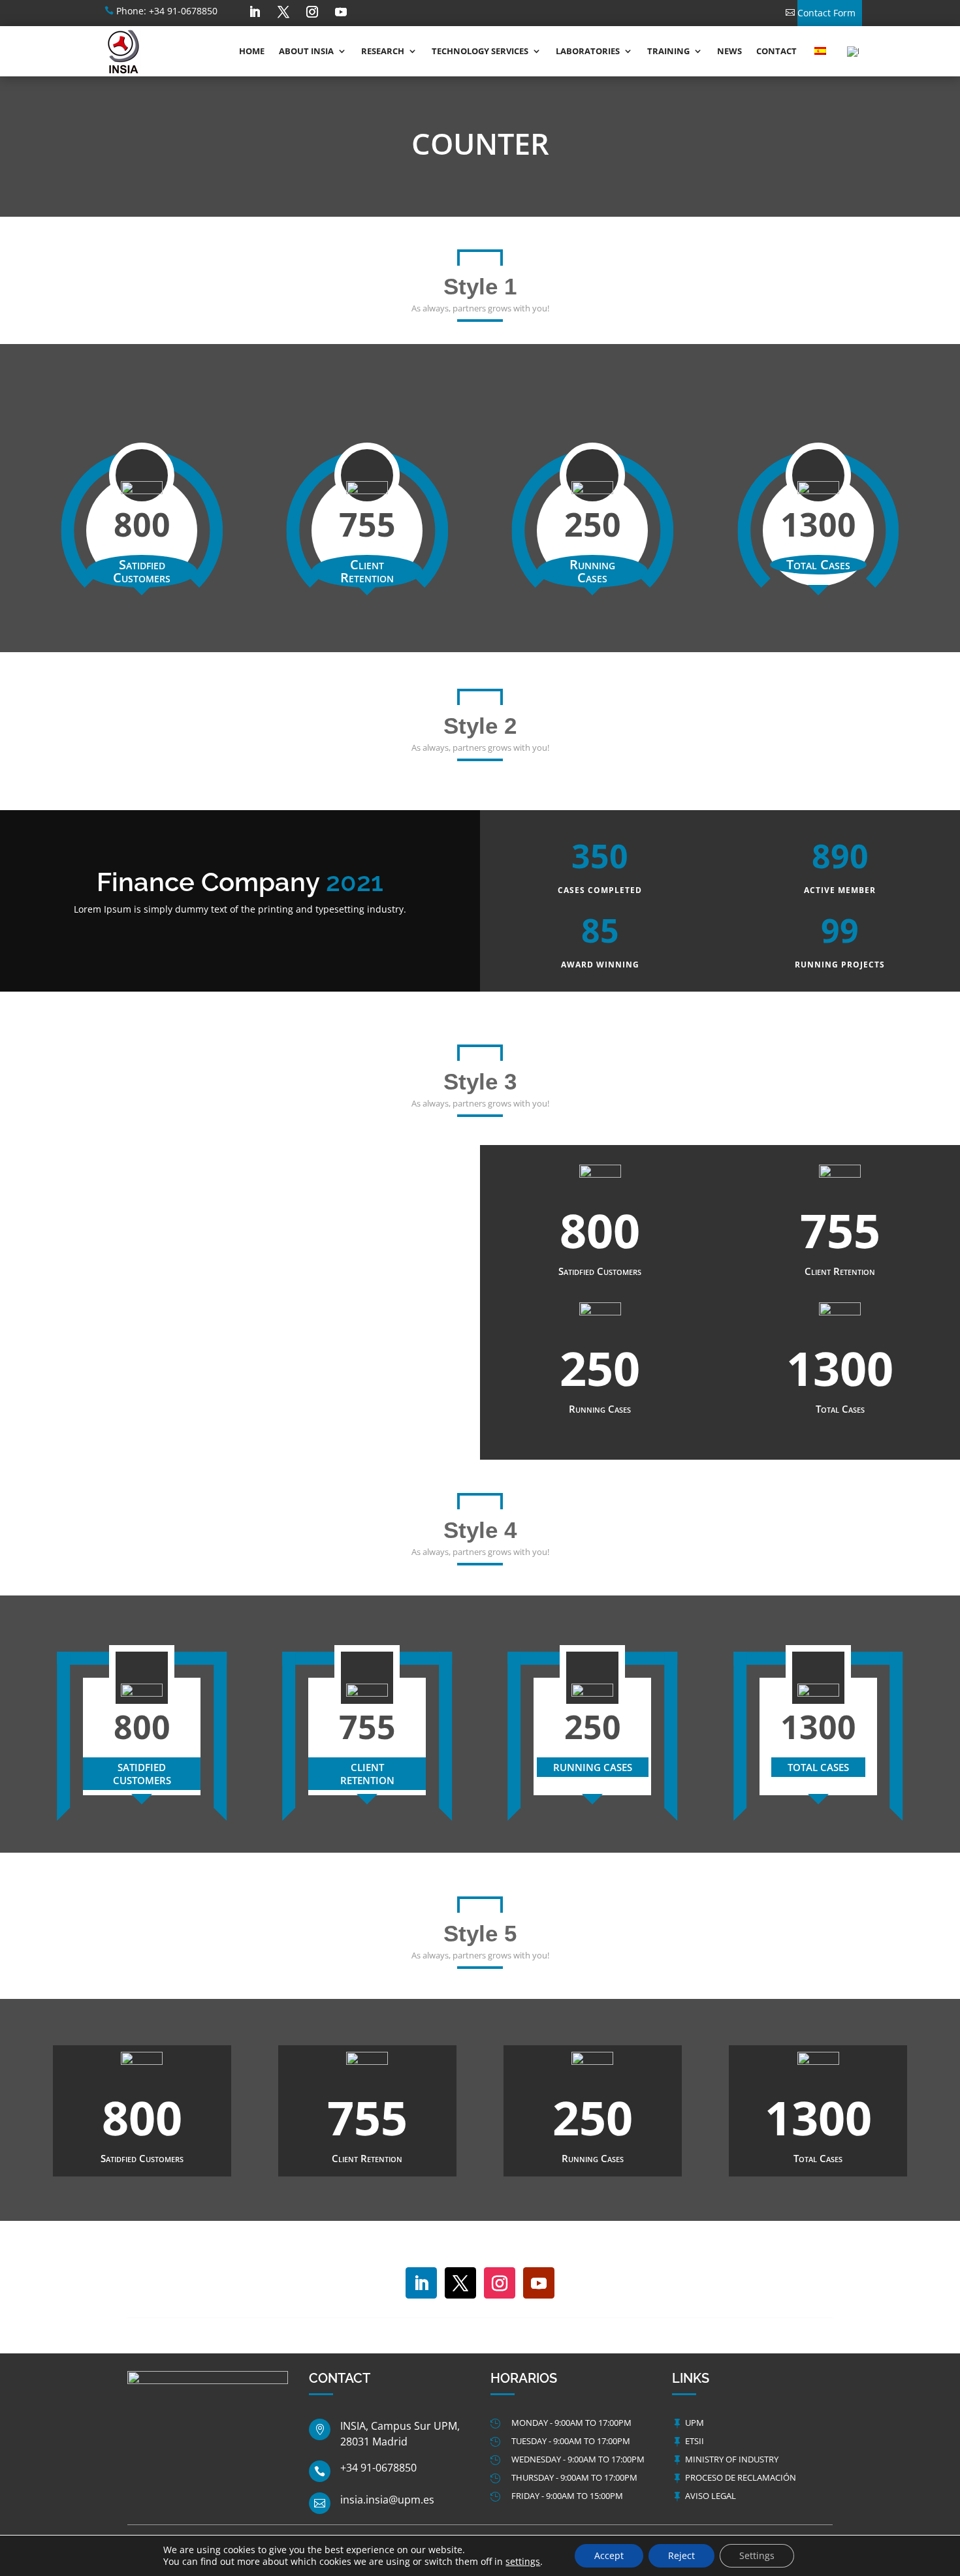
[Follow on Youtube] (341, 12)
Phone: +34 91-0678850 (167, 11)
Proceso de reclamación (741, 2477)
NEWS (729, 51)
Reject (681, 2555)
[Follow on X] (283, 12)
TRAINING (668, 51)
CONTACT (776, 51)
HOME (252, 51)
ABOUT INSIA (306, 51)
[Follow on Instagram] (312, 12)
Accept (609, 2555)
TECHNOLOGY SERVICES (480, 51)
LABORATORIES (588, 51)
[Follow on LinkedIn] (255, 12)
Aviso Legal (711, 2496)
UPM (695, 2423)
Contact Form (826, 13)
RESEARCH (383, 51)
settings (523, 2562)
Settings (757, 2555)
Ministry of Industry (732, 2459)
